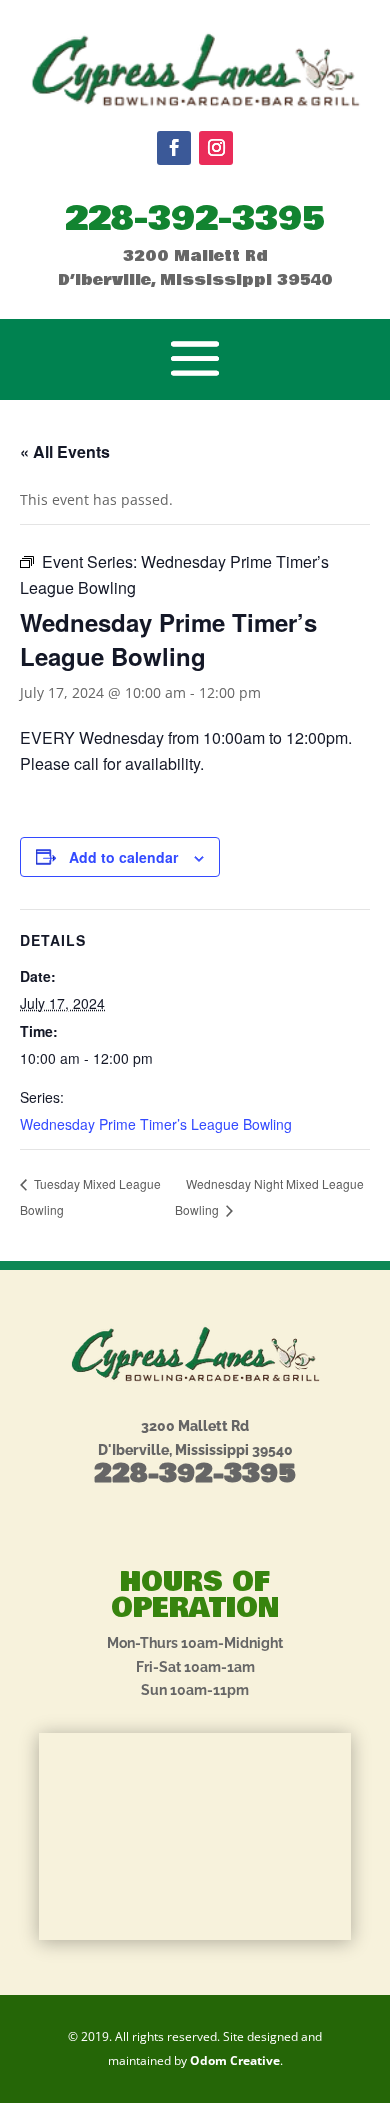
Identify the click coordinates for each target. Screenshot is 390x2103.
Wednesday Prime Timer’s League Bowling (156, 1124)
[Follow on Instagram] (216, 148)
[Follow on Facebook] (174, 148)
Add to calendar (123, 857)
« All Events (65, 451)
